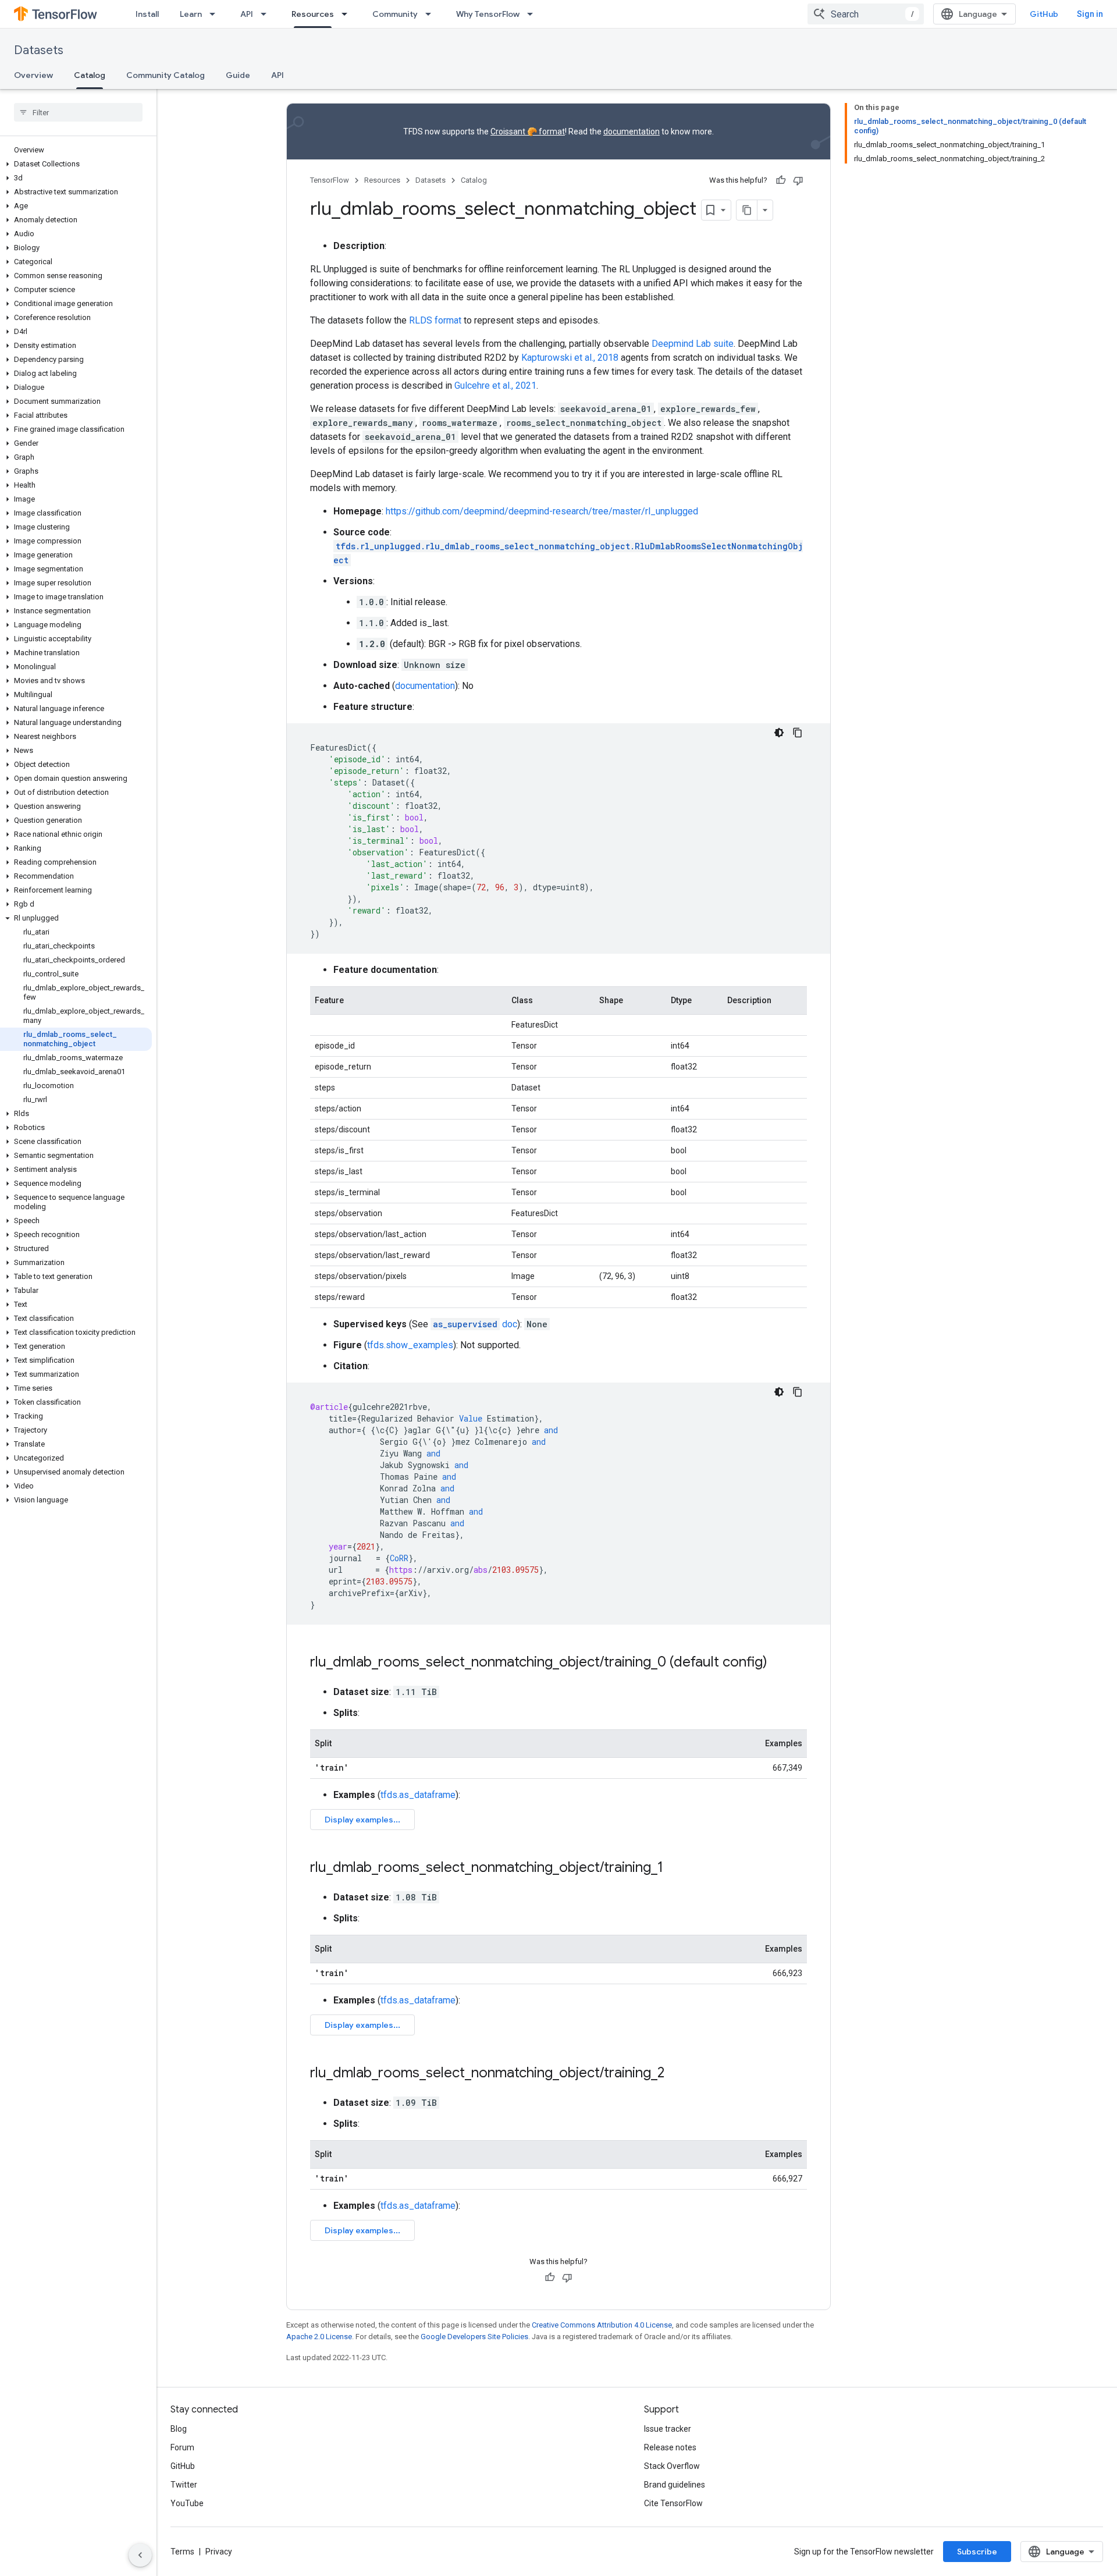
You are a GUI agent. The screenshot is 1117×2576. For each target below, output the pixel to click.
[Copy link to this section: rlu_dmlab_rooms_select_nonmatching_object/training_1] (675, 1868)
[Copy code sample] (798, 733)
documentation (632, 132)
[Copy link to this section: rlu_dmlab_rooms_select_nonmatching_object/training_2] (676, 2074)
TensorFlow (330, 180)
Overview (33, 75)
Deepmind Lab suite (693, 344)
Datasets (39, 50)
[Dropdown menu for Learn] (216, 14)
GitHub (1044, 14)
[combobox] (866, 14)
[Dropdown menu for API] (267, 14)
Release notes (670, 2447)
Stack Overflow (672, 2466)
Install (147, 14)
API (247, 14)
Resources (313, 14)
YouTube (187, 2503)
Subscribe (977, 2552)
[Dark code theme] (779, 733)
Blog (179, 2429)
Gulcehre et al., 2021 (495, 385)
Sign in (1090, 14)
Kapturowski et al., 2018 (570, 358)
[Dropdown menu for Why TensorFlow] (533, 14)
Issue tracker (668, 2429)
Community (395, 14)
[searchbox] (78, 112)
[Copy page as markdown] (747, 210)
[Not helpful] (798, 180)
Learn (191, 14)
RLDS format (435, 320)
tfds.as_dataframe (418, 1795)
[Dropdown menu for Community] (432, 14)
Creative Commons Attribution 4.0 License (602, 2325)
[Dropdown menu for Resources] (348, 14)
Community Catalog (166, 75)
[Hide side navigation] (140, 2555)
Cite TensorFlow (673, 2503)
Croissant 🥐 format (528, 132)
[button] (76, 164)
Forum (182, 2447)
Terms (182, 2552)
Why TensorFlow (488, 14)
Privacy (219, 2552)
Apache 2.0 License (319, 2337)
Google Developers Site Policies (474, 2337)
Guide (238, 75)
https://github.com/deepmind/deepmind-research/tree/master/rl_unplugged (542, 511)
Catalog (90, 75)
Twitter (184, 2485)
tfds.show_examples (410, 1345)
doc (475, 1324)
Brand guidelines (675, 2485)
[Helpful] (781, 180)
